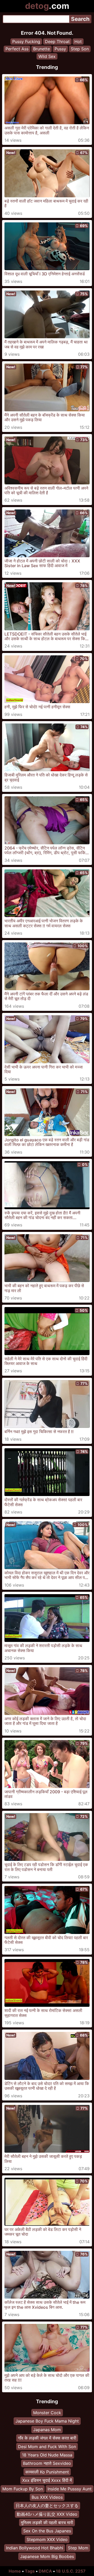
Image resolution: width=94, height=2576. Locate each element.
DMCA (45, 2571)
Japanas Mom (47, 2430)
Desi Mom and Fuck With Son (47, 2447)
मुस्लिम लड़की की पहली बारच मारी (47, 2522)
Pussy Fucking (26, 41)
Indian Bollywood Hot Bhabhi (35, 2548)
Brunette (42, 49)
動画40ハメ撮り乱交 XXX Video (47, 2514)
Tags (30, 2571)
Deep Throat (57, 41)
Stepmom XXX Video (47, 2539)
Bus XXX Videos (47, 2497)
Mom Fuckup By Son (23, 2489)
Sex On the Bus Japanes (47, 2531)
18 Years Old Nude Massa (47, 2455)
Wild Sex (47, 56)
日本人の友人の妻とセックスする (47, 2506)
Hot (78, 41)
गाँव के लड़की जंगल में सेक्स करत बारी (47, 2438)
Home (15, 2571)
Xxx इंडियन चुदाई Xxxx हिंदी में (47, 2480)
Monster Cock (47, 2413)
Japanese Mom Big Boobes (47, 2556)
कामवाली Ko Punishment (47, 2472)
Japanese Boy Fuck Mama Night (47, 2421)
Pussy (60, 49)
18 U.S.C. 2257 (71, 2571)
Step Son (80, 49)
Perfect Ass (17, 49)
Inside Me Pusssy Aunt (70, 2489)
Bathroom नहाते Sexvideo (47, 2464)
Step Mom (78, 2548)
